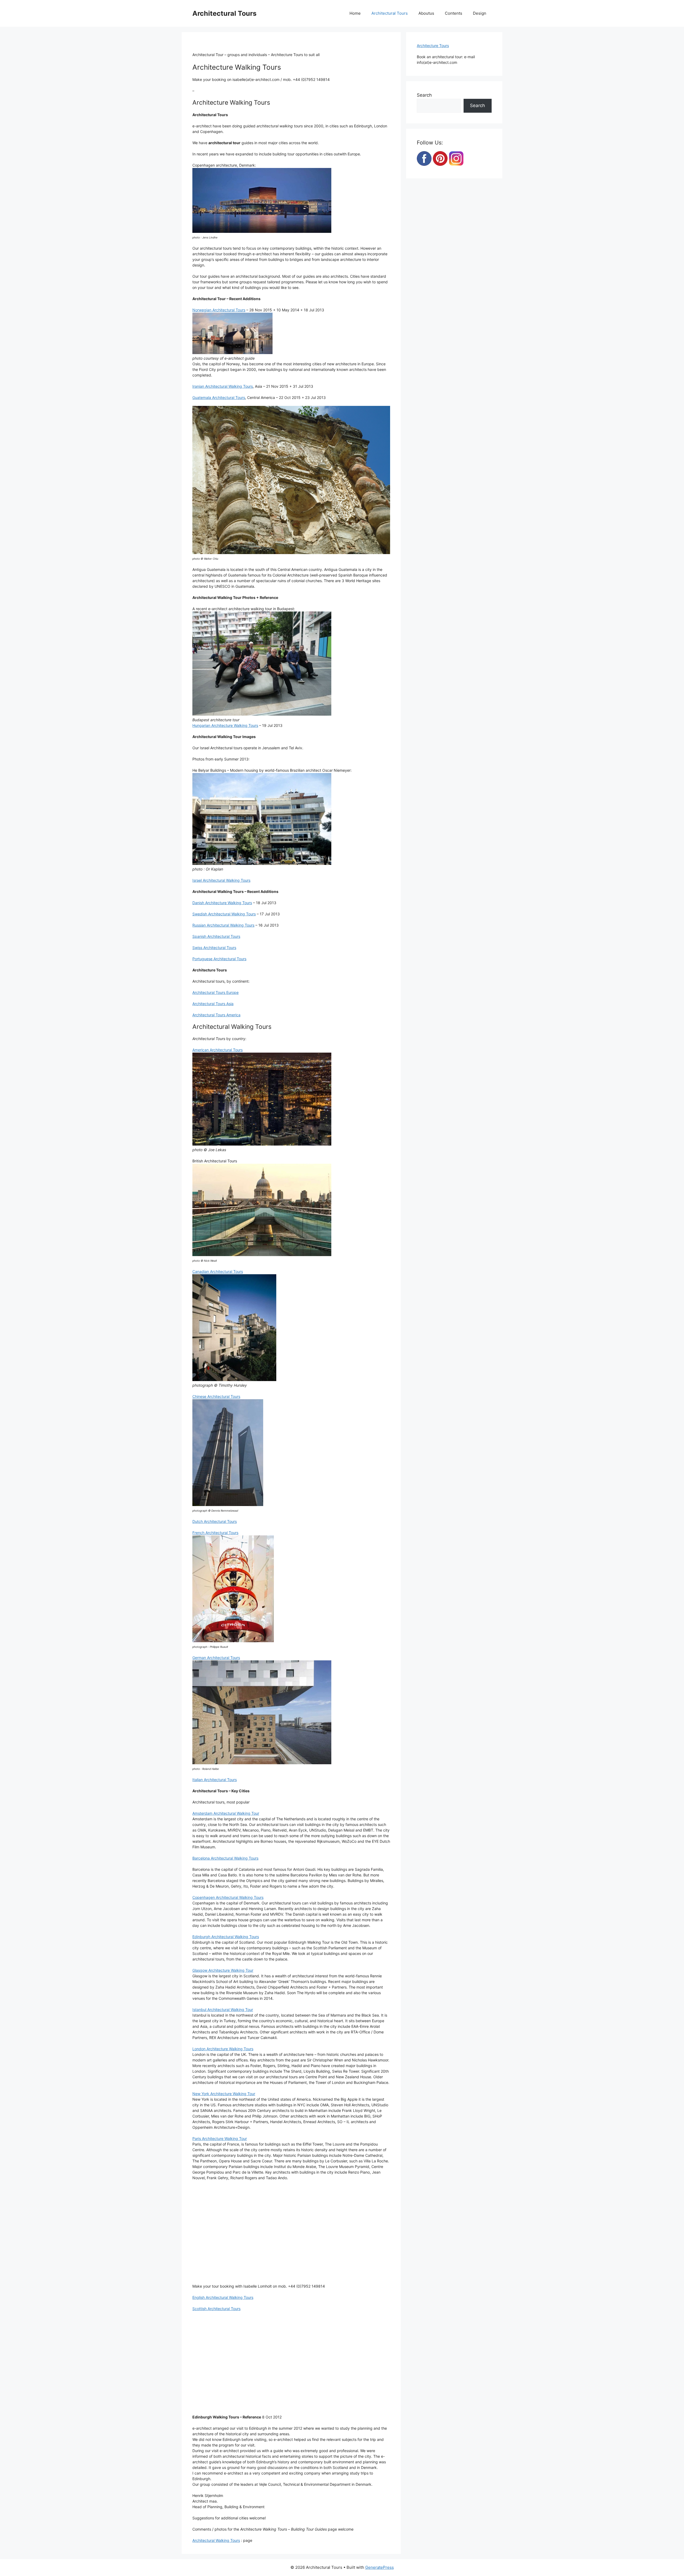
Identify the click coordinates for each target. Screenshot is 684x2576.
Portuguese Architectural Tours (219, 959)
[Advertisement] (291, 2235)
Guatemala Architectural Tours (219, 397)
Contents (454, 13)
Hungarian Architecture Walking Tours (225, 725)
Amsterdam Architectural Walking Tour (226, 1813)
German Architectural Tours (216, 1658)
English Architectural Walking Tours (223, 2297)
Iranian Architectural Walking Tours (223, 386)
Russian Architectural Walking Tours (223, 925)
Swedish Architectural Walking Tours (224, 914)
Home (355, 13)
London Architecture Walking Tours (223, 2049)
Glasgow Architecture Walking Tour (223, 1970)
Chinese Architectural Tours (216, 1396)
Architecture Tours (433, 46)
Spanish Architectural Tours (216, 936)
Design (480, 13)
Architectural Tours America (216, 1015)
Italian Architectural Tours (215, 1780)
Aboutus (426, 13)
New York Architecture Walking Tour (224, 2094)
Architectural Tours (224, 13)
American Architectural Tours (217, 1050)
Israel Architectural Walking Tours (221, 880)
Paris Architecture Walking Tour (220, 2138)
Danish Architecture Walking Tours (222, 903)
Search (424, 95)
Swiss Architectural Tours (214, 948)
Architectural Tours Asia (213, 1004)
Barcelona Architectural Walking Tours (225, 1858)
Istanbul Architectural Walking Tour (223, 2010)
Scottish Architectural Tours (216, 2309)
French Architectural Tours (215, 1533)
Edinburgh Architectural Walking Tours (226, 1937)
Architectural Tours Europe (215, 992)
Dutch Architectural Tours (215, 1521)
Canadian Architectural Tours (218, 1271)
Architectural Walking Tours (216, 2540)
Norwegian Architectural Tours (219, 310)
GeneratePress (380, 2567)
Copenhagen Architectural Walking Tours (228, 1897)
